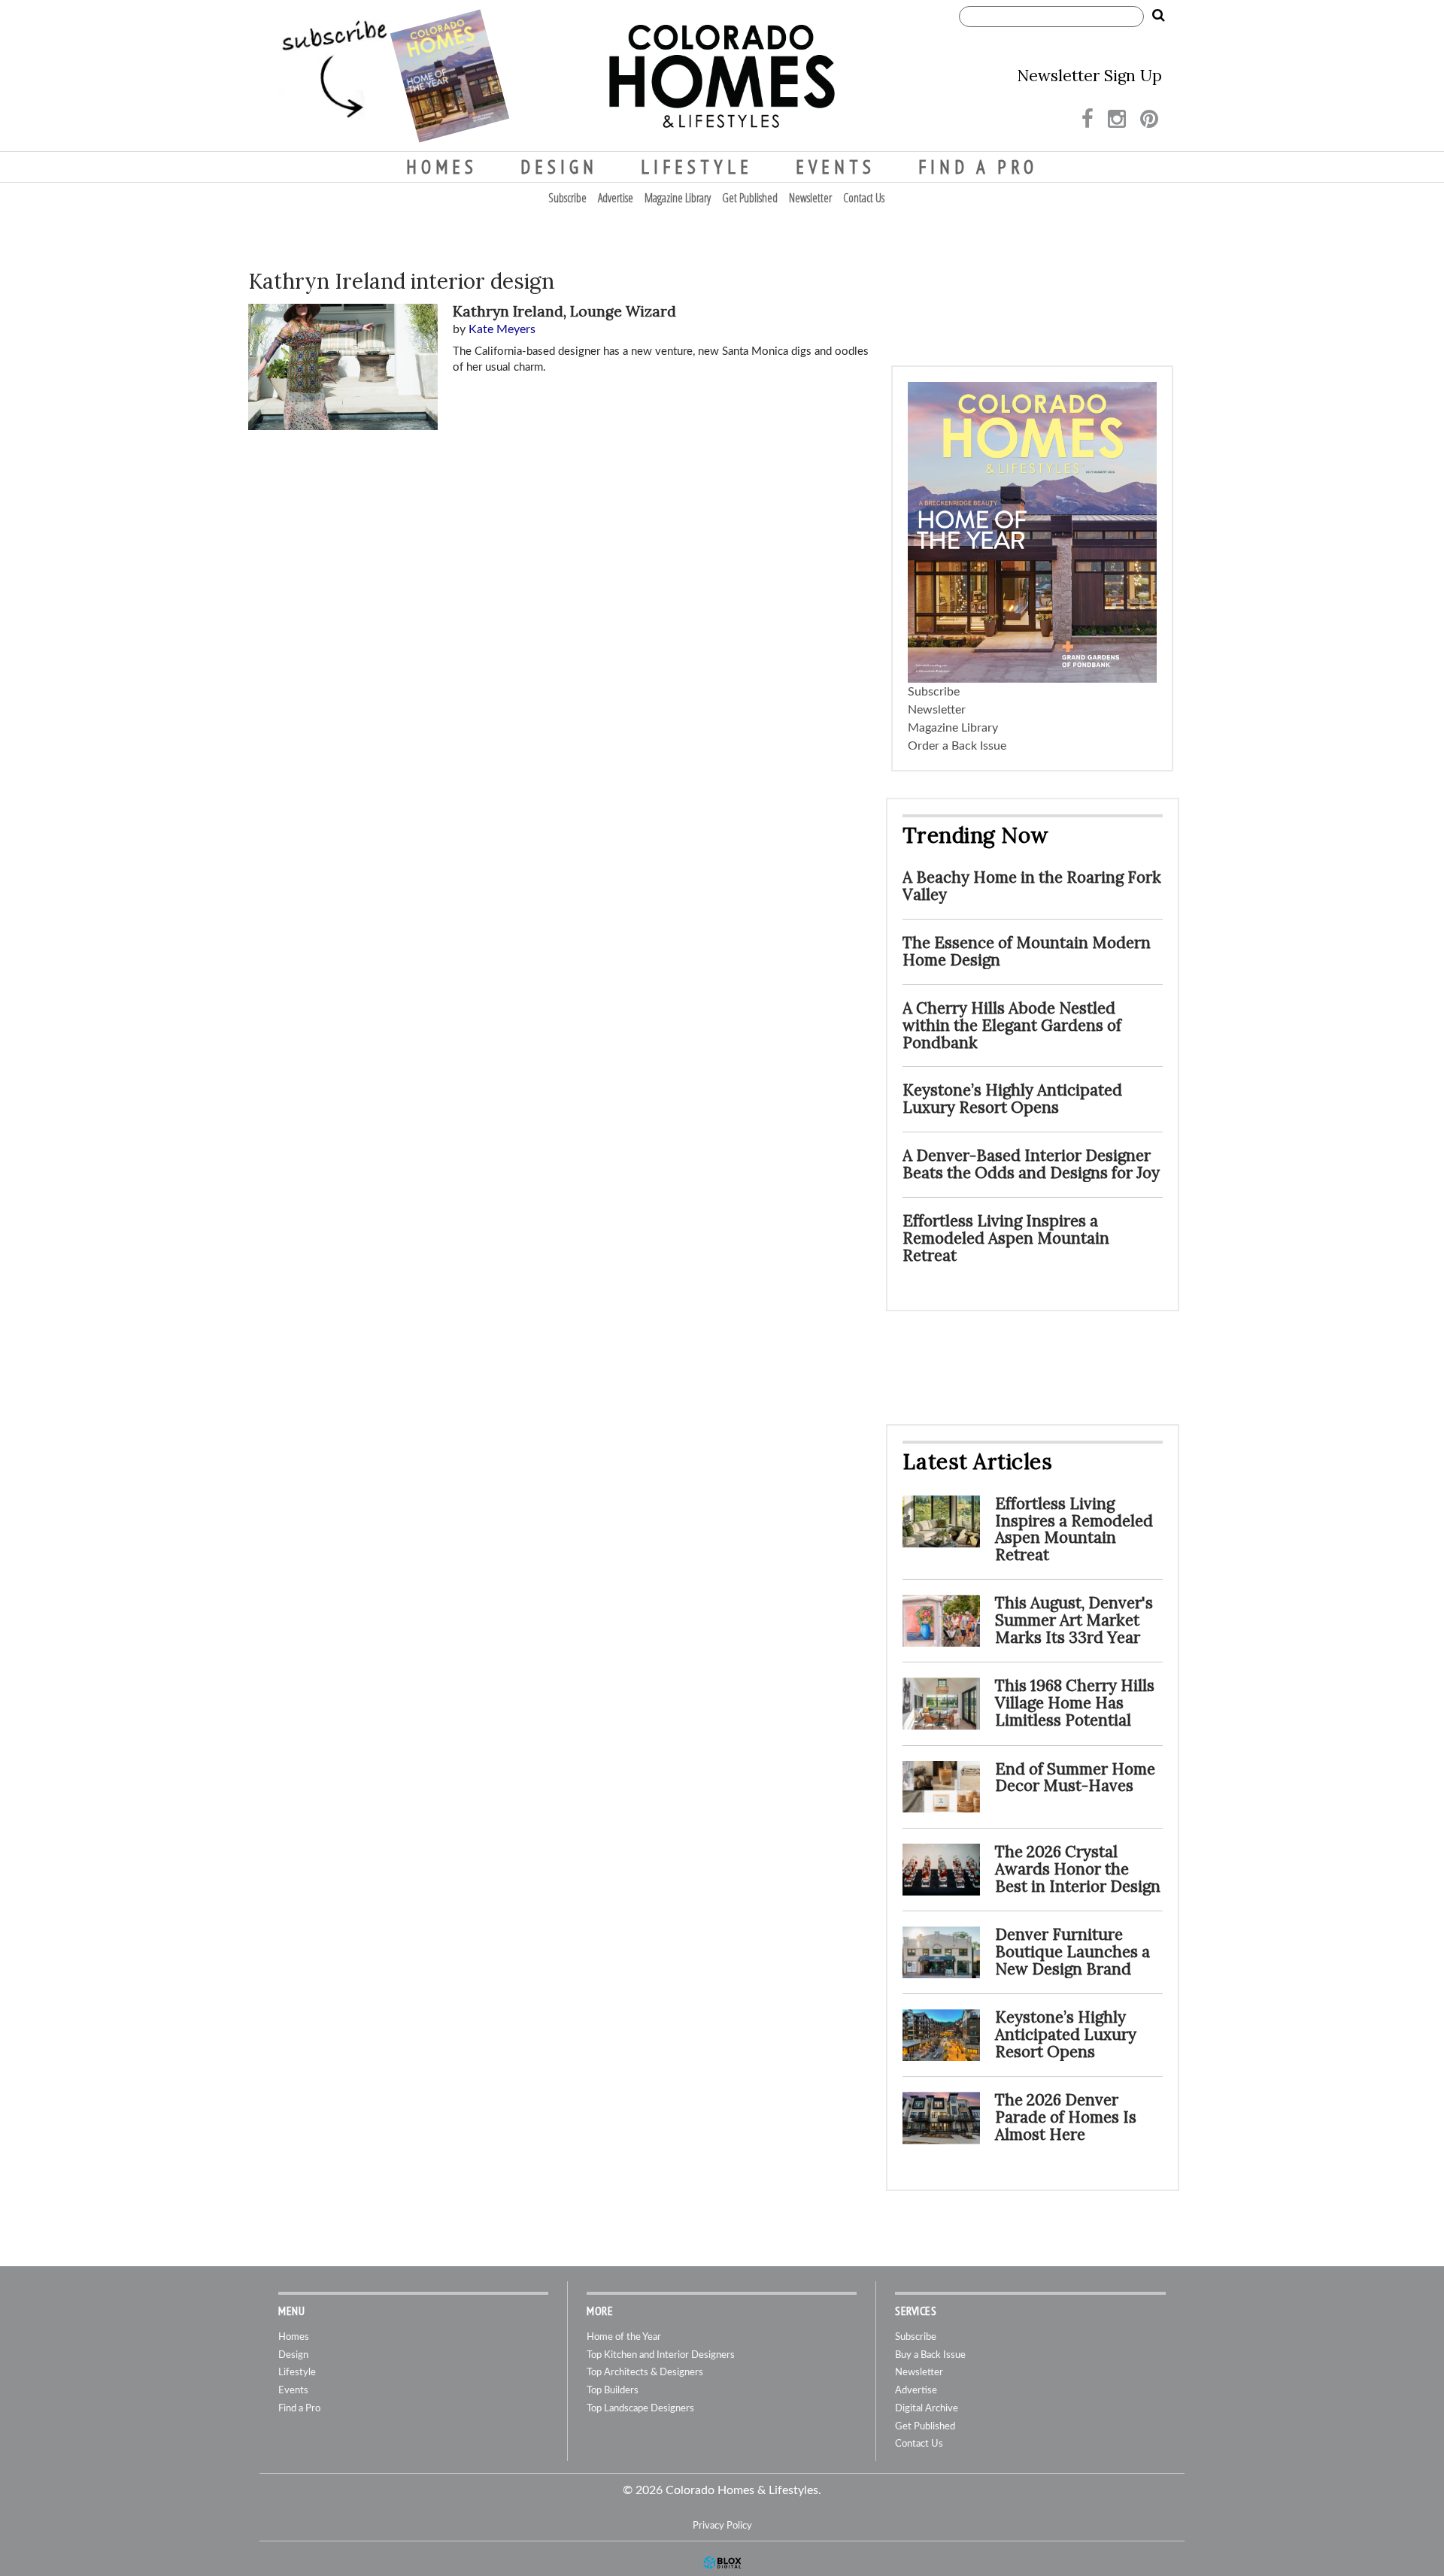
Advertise (616, 198)
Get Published (750, 198)
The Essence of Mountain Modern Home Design (1027, 951)
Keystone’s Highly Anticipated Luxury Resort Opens (1012, 1099)
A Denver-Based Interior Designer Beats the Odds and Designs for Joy (1031, 1164)
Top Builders (613, 2391)
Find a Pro (978, 167)
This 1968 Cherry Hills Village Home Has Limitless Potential (1075, 1703)
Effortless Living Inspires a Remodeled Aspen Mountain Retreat (1006, 1238)
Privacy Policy (722, 2526)
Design (559, 167)
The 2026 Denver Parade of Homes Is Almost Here (1066, 2117)
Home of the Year (624, 2337)
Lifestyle (697, 167)
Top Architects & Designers (645, 2373)
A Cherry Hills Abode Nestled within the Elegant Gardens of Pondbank (1012, 1025)
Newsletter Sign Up (1089, 76)
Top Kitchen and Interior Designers (661, 2355)
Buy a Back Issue (930, 2355)
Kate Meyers (502, 329)
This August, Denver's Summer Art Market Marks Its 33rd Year (1074, 1620)
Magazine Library (678, 198)
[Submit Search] (1158, 16)
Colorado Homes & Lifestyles (722, 76)
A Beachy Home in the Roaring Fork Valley (1032, 886)
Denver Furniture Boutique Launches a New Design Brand (1072, 1952)
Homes (442, 167)
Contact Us (864, 198)
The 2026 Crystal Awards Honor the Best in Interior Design (1078, 1869)
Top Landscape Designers (640, 2409)
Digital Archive (927, 2409)
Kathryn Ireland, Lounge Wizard (564, 311)
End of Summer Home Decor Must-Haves (1075, 1777)
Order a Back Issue (957, 746)
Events (836, 167)
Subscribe (567, 198)
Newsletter (810, 198)
